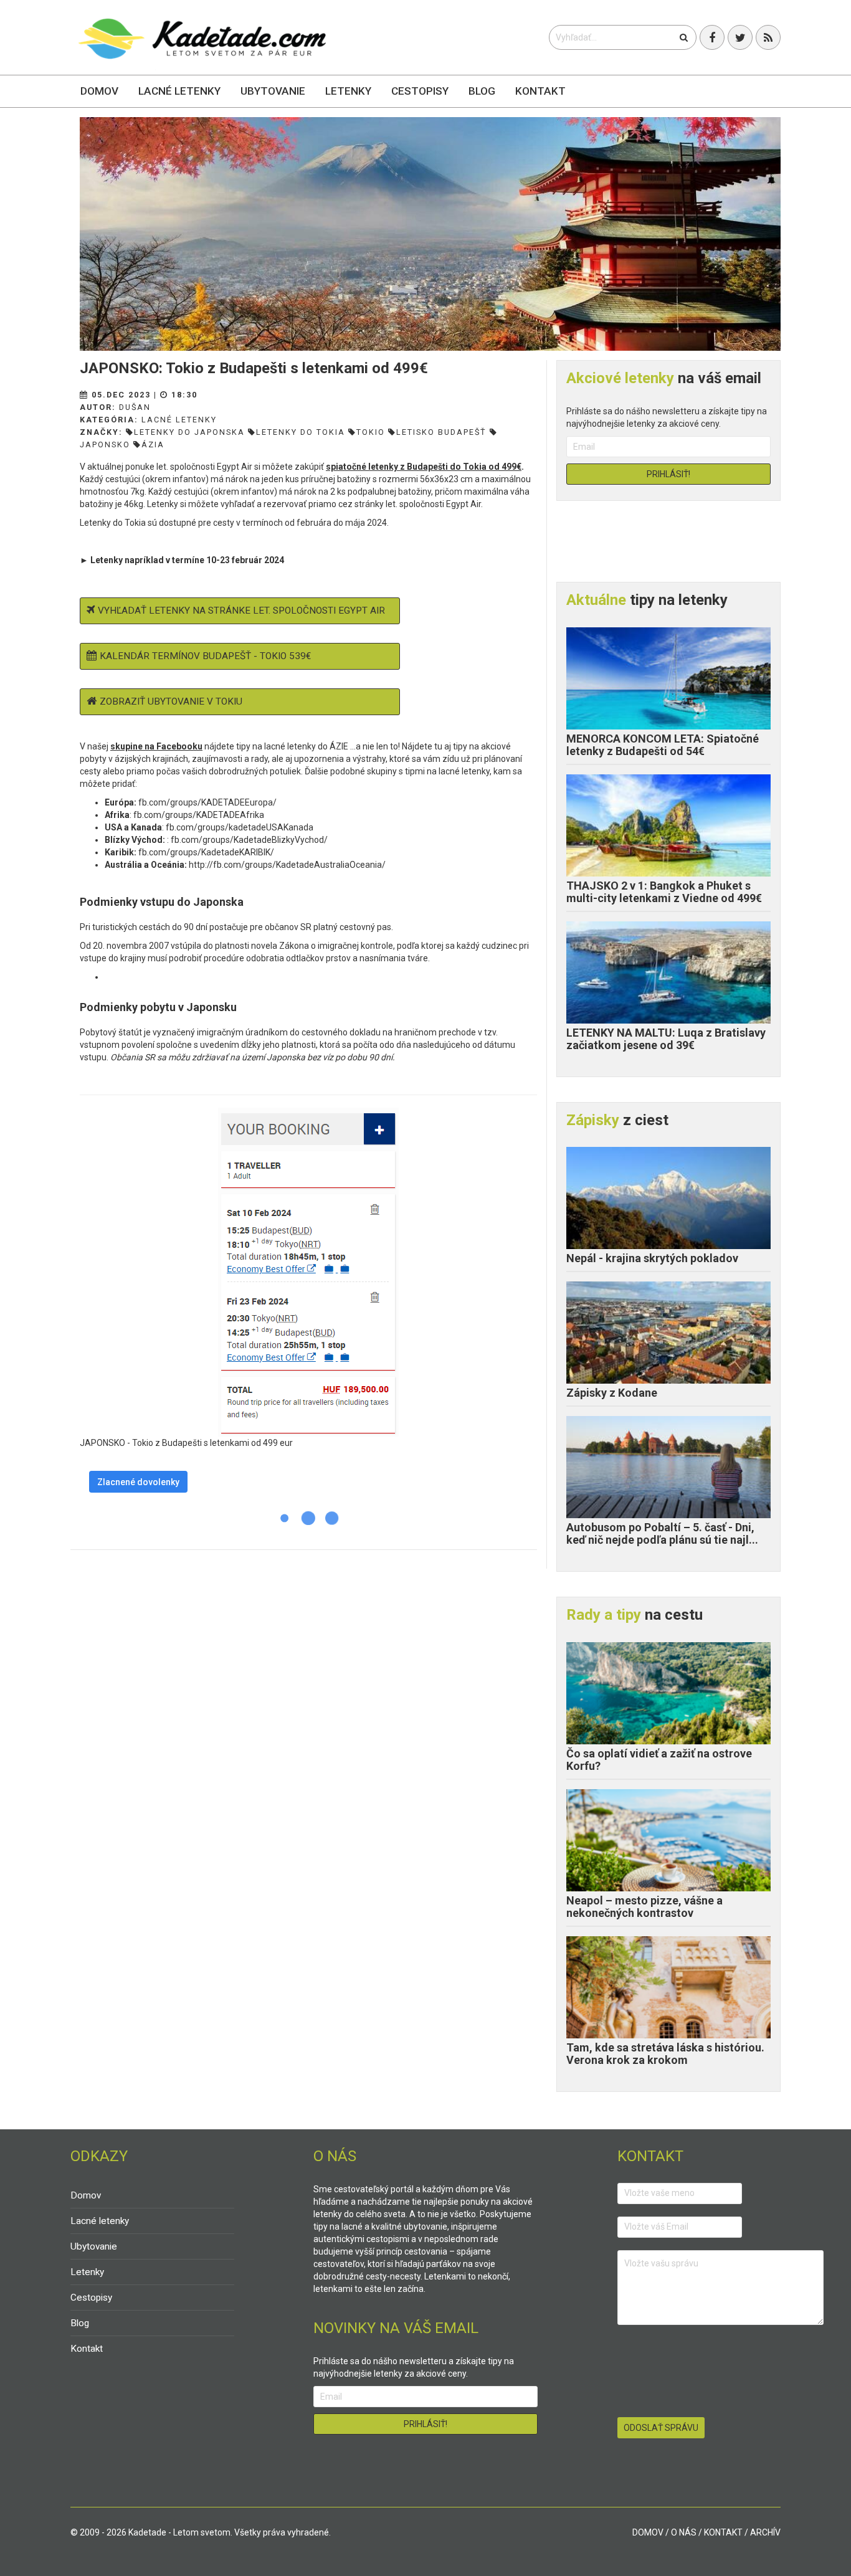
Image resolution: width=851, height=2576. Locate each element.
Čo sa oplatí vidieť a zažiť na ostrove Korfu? (659, 1760)
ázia (153, 444)
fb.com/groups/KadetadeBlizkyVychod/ (249, 840)
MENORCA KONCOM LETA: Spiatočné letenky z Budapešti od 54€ (663, 745)
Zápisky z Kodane (612, 1393)
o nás (684, 2532)
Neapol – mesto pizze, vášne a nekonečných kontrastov (644, 1907)
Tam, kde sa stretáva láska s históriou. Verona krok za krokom (665, 2054)
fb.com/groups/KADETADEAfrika (199, 815)
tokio (371, 432)
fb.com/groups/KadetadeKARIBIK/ (206, 852)
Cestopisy (420, 91)
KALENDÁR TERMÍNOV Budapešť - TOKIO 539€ (205, 656)
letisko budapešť (441, 432)
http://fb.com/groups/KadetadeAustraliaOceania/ (287, 865)
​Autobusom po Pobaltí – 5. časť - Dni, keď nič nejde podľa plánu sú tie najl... (662, 1533)
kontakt (723, 2532)
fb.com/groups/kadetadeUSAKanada (240, 827)
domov (648, 2532)
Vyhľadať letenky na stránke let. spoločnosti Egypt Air (241, 611)
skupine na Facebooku (156, 746)
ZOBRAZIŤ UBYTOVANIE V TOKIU (171, 701)
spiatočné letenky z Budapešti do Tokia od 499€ (424, 467)
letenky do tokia (301, 432)
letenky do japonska (189, 432)
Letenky (348, 91)
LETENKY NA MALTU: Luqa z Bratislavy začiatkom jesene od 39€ (666, 1039)
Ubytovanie (273, 91)
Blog (482, 91)
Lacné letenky (179, 91)
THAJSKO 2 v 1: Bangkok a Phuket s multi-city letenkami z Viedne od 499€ (664, 892)
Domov (99, 91)
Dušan (135, 407)
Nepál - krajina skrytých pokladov (652, 1258)
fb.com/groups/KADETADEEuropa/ (207, 802)
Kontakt (540, 91)
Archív (765, 2532)
